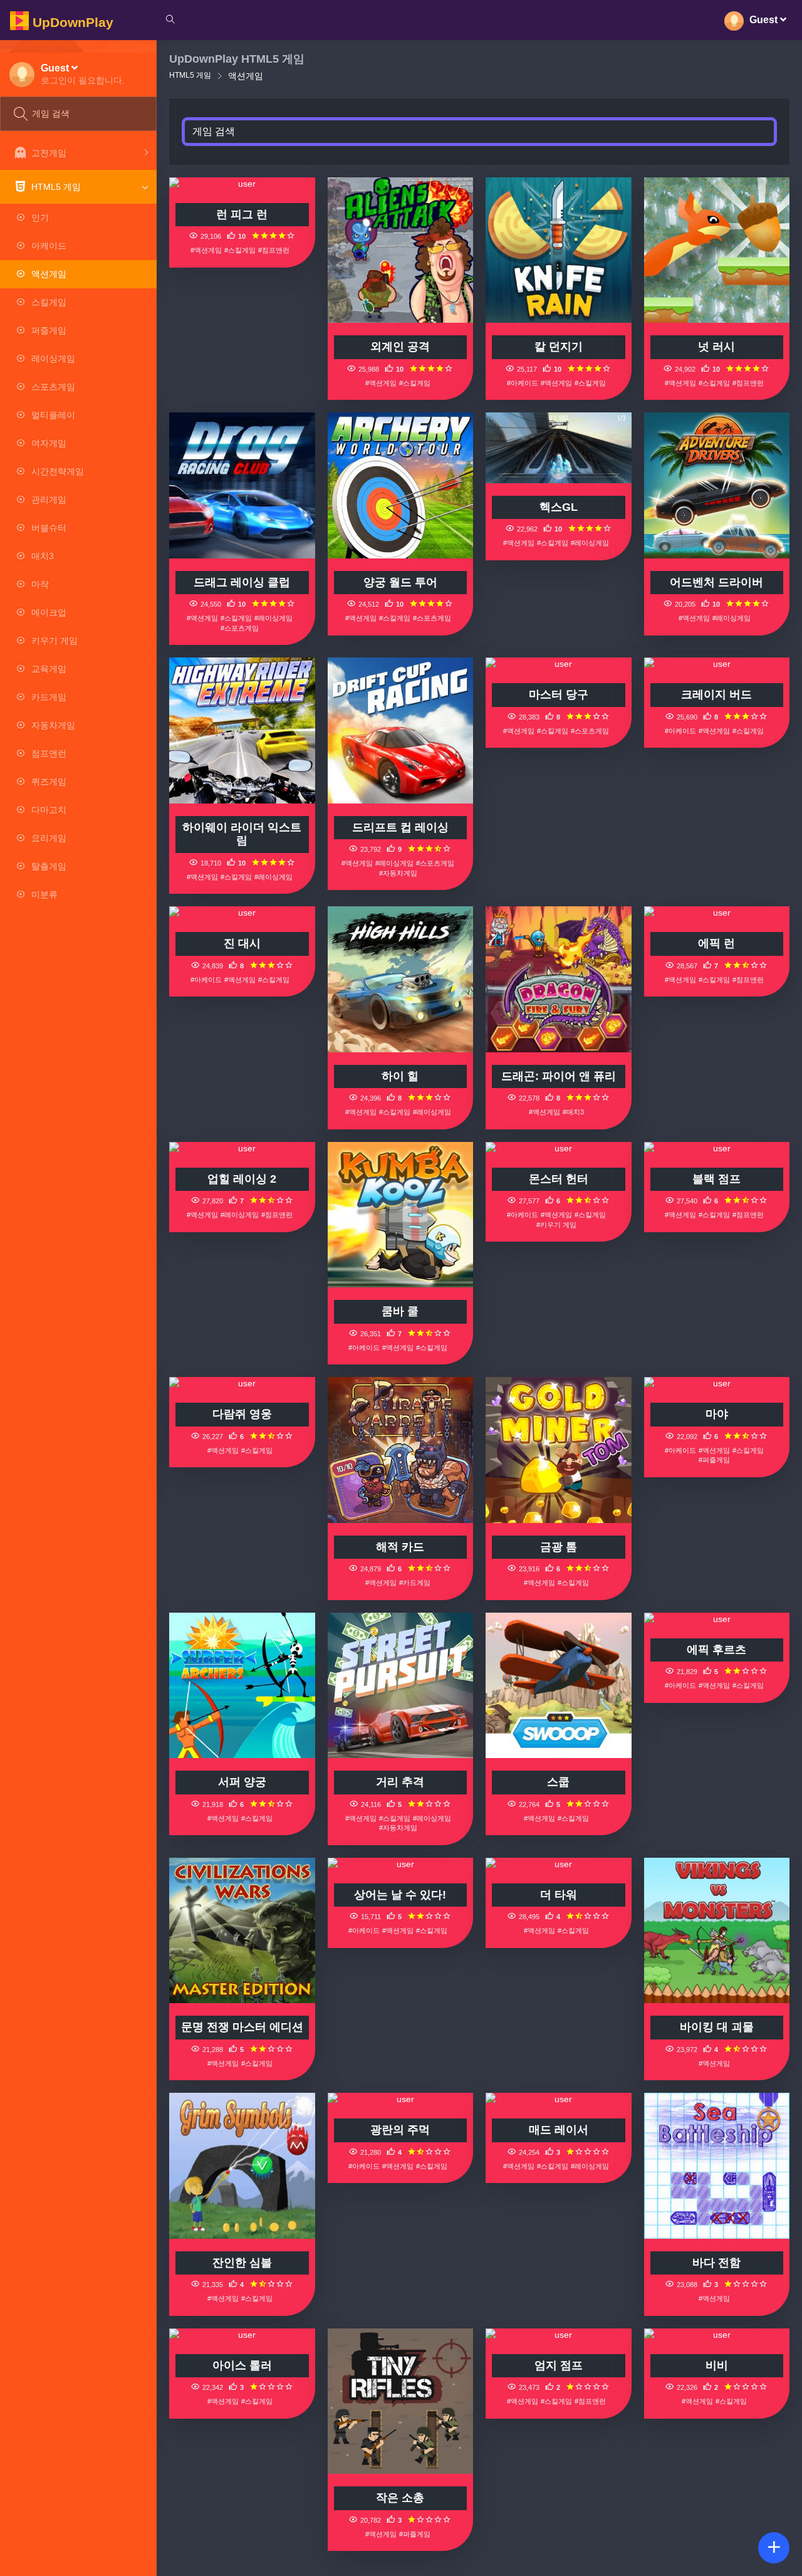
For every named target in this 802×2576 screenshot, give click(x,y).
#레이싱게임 (273, 618)
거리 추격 (400, 1782)
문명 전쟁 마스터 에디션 (242, 2027)
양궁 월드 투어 (400, 582)
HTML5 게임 (190, 75)
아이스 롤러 (242, 2365)
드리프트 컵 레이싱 (400, 827)
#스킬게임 (240, 250)
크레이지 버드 (716, 694)
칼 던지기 (559, 347)
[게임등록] (774, 2548)
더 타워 (559, 1895)
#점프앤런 (274, 250)
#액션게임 (206, 250)
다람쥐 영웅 (242, 1414)
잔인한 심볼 (242, 2263)
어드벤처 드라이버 (716, 582)
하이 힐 (400, 1076)
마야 (717, 1414)
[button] (83, 74)
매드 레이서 (559, 2130)
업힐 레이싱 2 (242, 1179)
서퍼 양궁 (242, 1782)
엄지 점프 (559, 2365)
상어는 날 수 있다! (400, 1895)
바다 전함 (716, 2263)
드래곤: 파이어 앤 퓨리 (559, 1076)
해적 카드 (400, 1547)
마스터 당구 (559, 694)
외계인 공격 (400, 347)
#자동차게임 (398, 873)
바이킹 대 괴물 (717, 2027)
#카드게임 (415, 1583)
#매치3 (573, 1112)
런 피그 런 (242, 214)
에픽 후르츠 (716, 1650)
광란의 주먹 (400, 2130)
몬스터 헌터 (559, 1179)
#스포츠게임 (240, 628)
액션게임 (246, 76)
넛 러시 (716, 347)
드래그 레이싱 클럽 (242, 582)
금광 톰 (559, 1547)
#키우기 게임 (556, 1225)
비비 (717, 2365)
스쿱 (558, 1782)
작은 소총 (400, 2498)
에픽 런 (716, 943)
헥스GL (559, 507)
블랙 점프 (716, 1179)
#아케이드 (523, 383)
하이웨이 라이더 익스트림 (242, 834)
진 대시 (242, 943)
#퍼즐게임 (714, 1460)
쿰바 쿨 (400, 1311)
